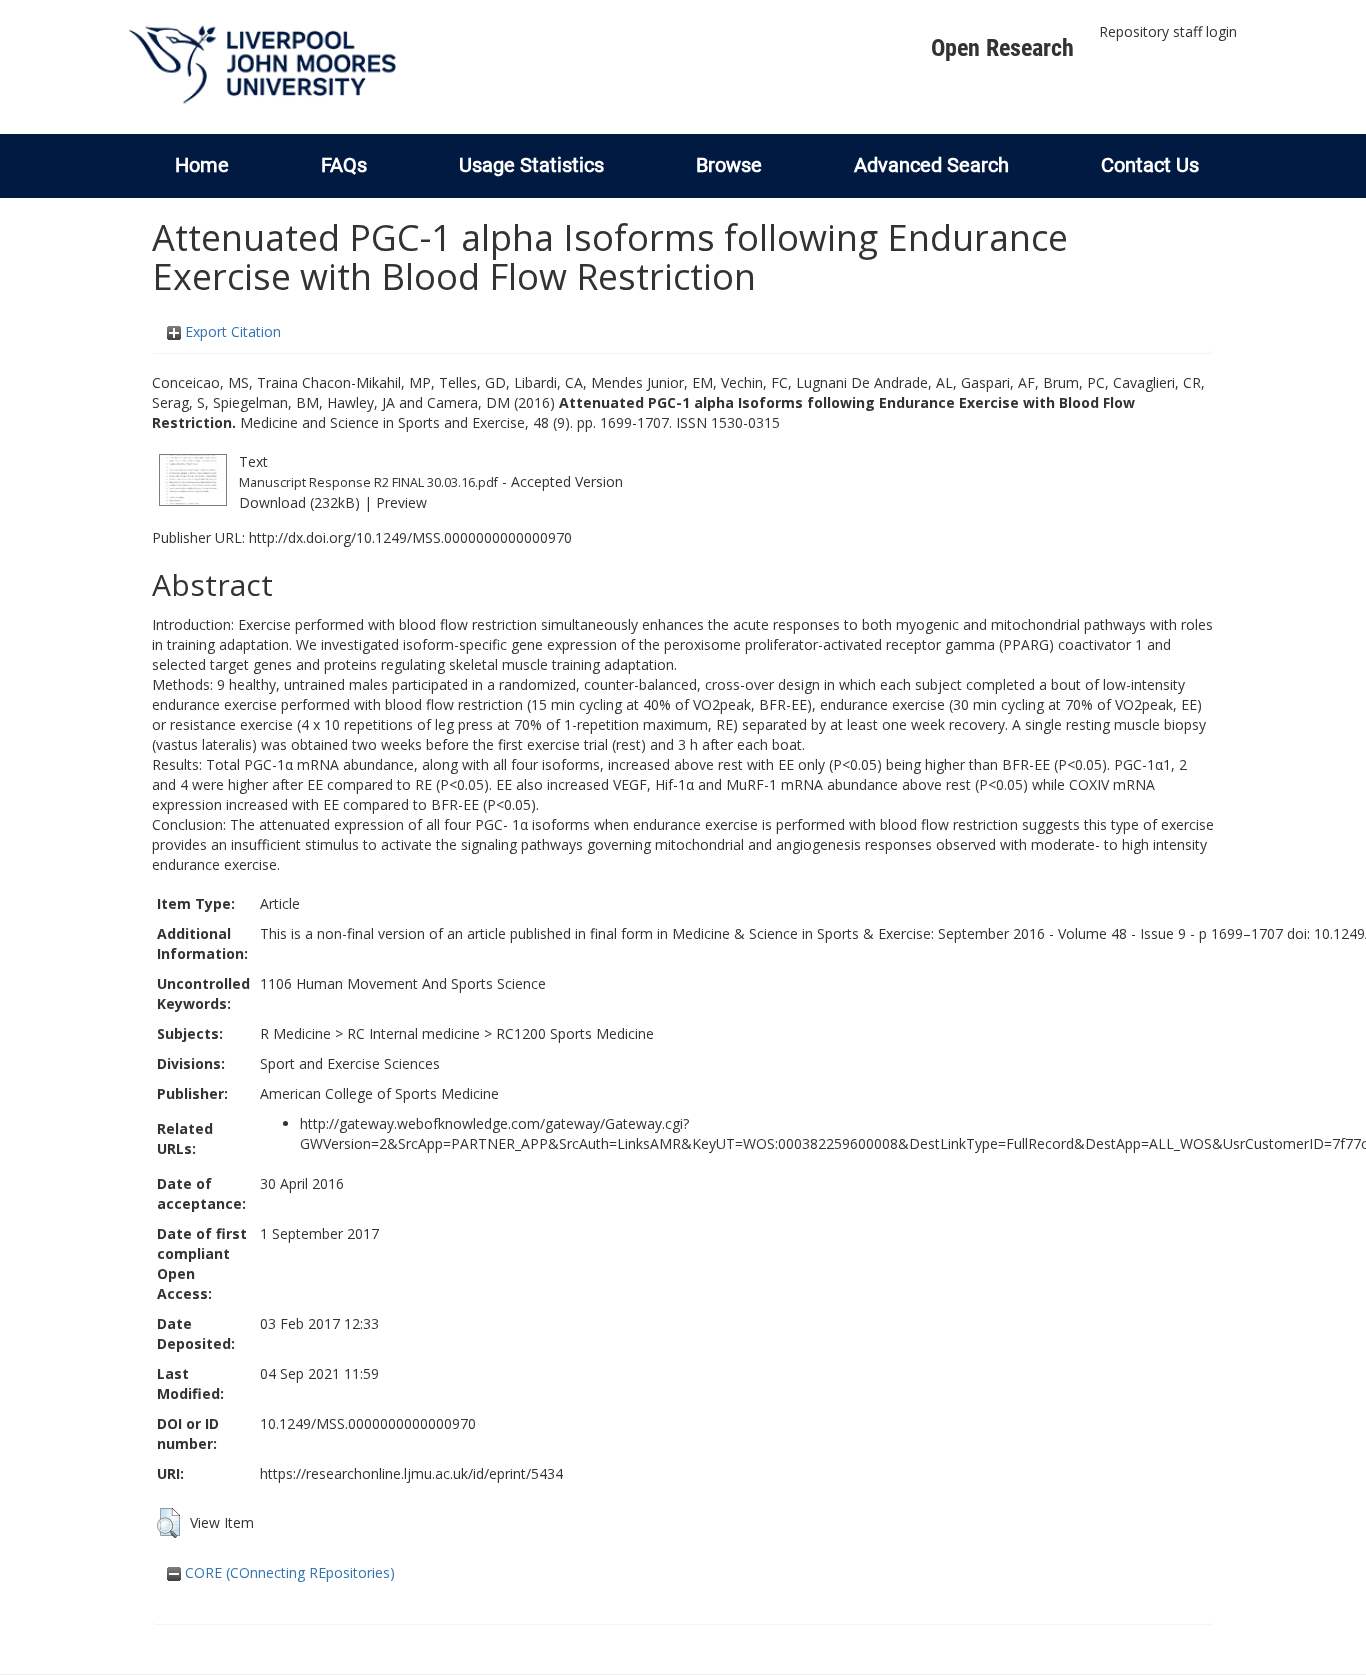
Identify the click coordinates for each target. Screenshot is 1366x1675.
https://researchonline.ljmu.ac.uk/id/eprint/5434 (411, 1473)
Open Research (1002, 48)
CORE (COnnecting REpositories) (288, 1572)
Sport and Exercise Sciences (350, 1063)
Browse (729, 165)
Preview (401, 502)
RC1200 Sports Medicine (575, 1033)
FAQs (344, 165)
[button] (168, 1523)
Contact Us (1150, 165)
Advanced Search (931, 165)
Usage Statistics (531, 165)
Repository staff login (1168, 31)
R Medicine (295, 1033)
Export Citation (231, 331)
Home (202, 165)
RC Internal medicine (413, 1033)
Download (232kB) (299, 502)
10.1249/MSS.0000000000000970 (368, 1423)
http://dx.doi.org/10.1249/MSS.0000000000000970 (410, 537)
